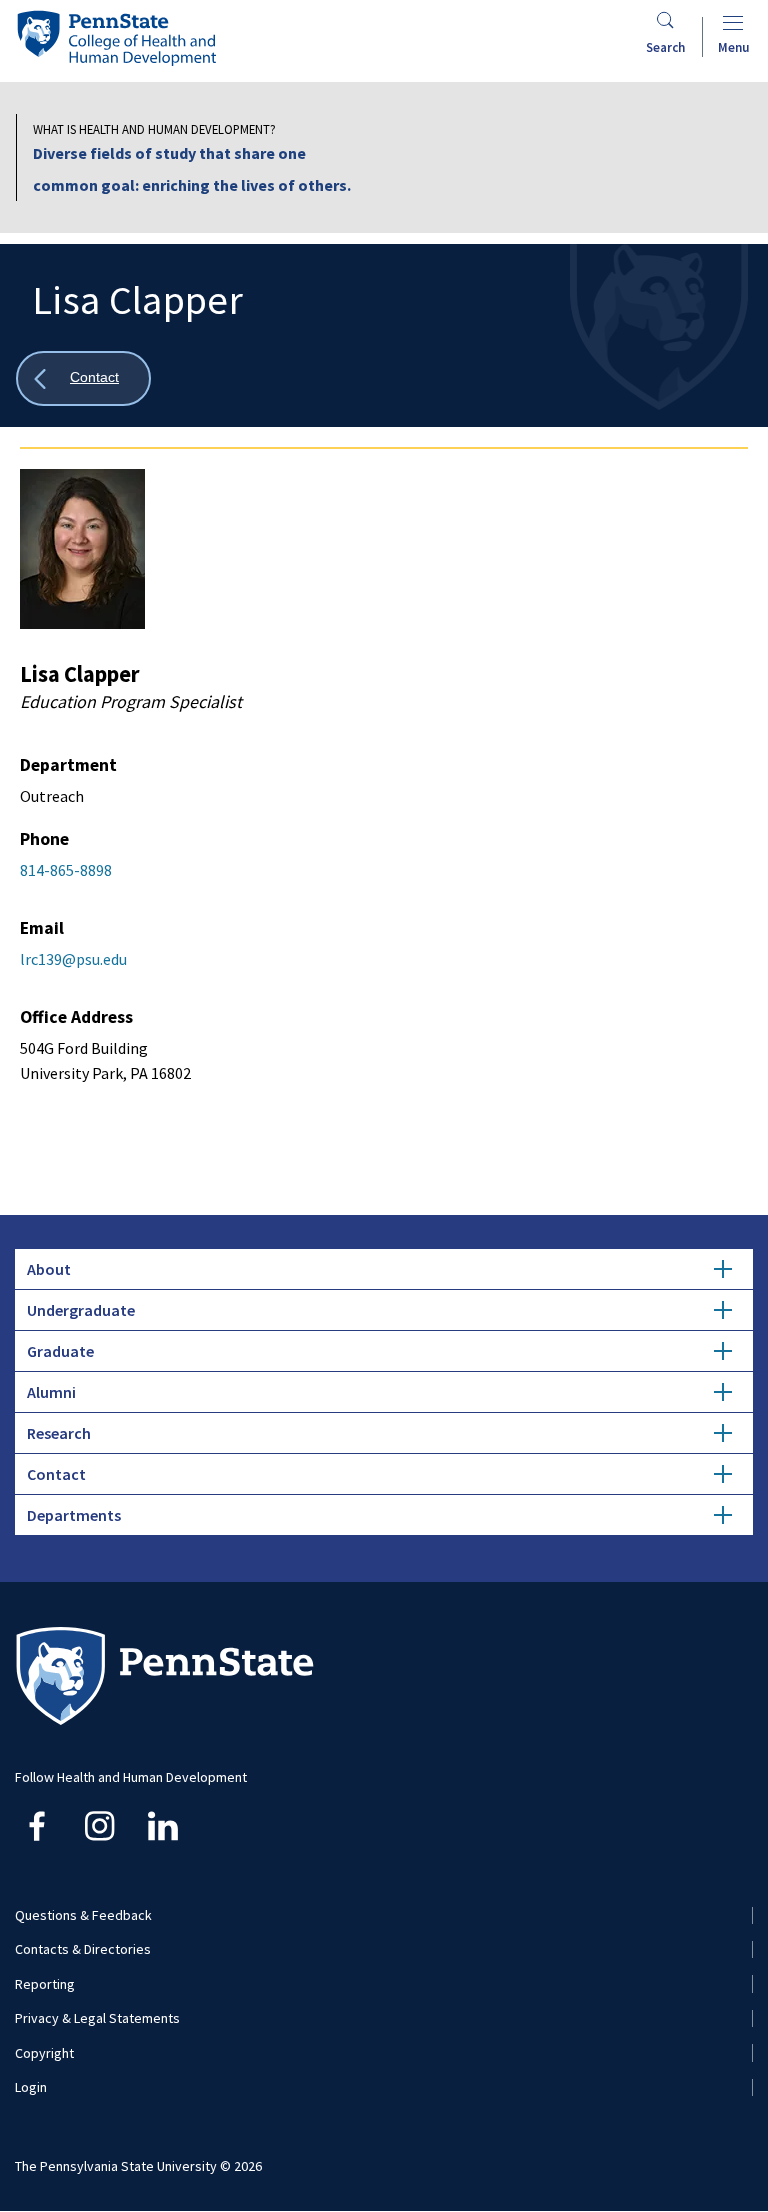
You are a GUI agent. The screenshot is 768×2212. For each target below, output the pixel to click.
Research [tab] (59, 1433)
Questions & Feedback (83, 1915)
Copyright (44, 2053)
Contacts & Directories (83, 1949)
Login (31, 2087)
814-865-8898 (66, 870)
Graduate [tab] (60, 1351)
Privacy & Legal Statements (97, 2018)
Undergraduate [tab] (81, 1310)
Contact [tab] (56, 1474)
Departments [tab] (74, 1515)
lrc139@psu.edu (73, 959)
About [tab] (49, 1269)
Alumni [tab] (51, 1392)
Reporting (45, 1984)
